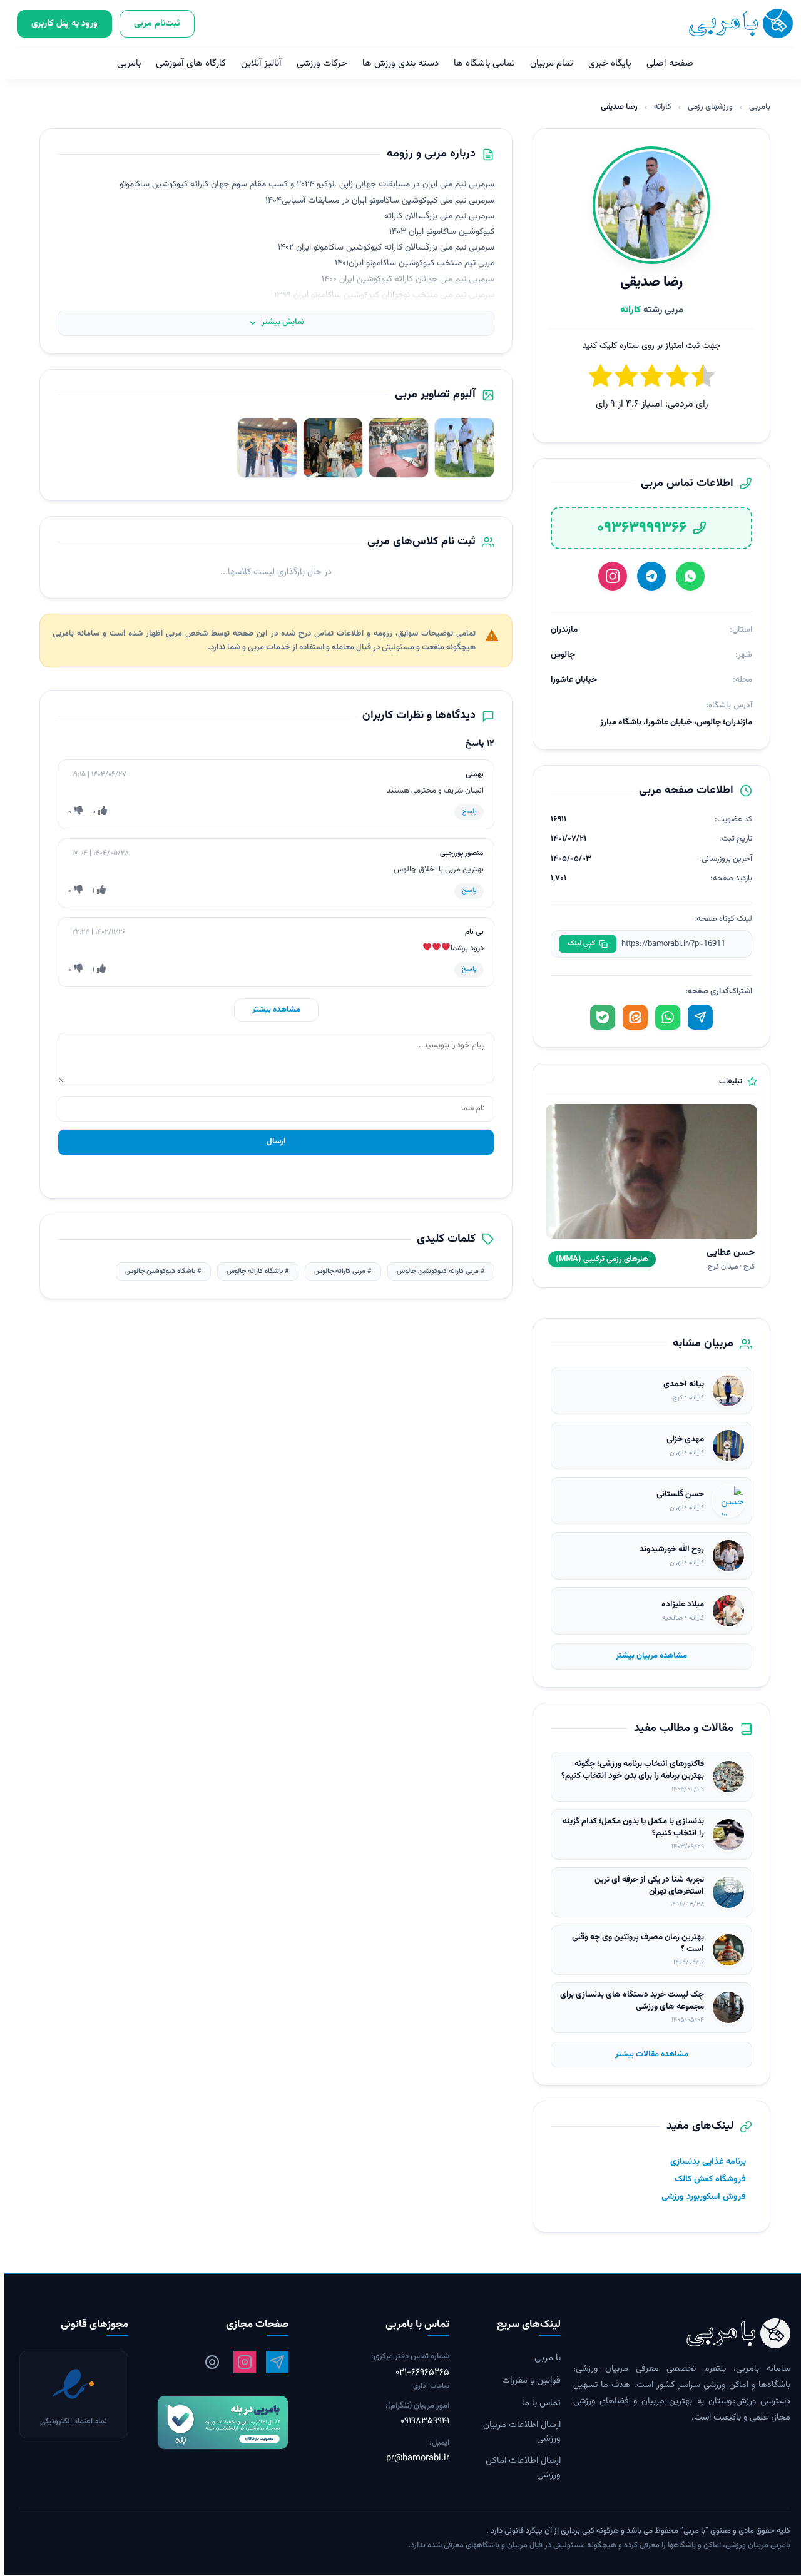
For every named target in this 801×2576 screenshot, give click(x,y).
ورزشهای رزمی (706, 107)
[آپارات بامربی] (208, 2362)
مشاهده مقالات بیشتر (647, 2054)
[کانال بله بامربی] (211, 2422)
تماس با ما (537, 2403)
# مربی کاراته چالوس (339, 1271)
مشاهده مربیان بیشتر (647, 1656)
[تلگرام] (647, 576)
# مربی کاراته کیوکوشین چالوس (436, 1271)
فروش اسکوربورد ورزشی (699, 2197)
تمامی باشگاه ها (480, 63)
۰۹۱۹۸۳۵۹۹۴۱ (421, 2421)
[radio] (596, 378)
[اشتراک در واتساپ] (663, 1017)
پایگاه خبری (605, 63)
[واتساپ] (686, 576)
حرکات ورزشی (318, 63)
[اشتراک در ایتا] (631, 1017)
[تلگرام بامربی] (273, 2362)
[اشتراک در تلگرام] (696, 1017)
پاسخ (465, 812)
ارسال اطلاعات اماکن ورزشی (519, 2468)
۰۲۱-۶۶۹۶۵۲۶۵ (418, 2373)
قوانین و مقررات (527, 2381)
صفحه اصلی (666, 63)
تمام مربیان (547, 63)
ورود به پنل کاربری (60, 23)
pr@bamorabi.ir (413, 2458)
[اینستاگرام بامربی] (240, 2362)
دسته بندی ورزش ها (396, 63)
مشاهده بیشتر (272, 1010)
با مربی (543, 2358)
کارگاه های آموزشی (186, 63)
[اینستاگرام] (608, 576)
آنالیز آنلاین (257, 63)
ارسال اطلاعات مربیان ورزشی (518, 2432)
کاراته (658, 107)
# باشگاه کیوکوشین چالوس (159, 1271)
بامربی (125, 63)
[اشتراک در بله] (598, 1017)
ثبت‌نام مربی (153, 23)
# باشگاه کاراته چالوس (253, 1271)
